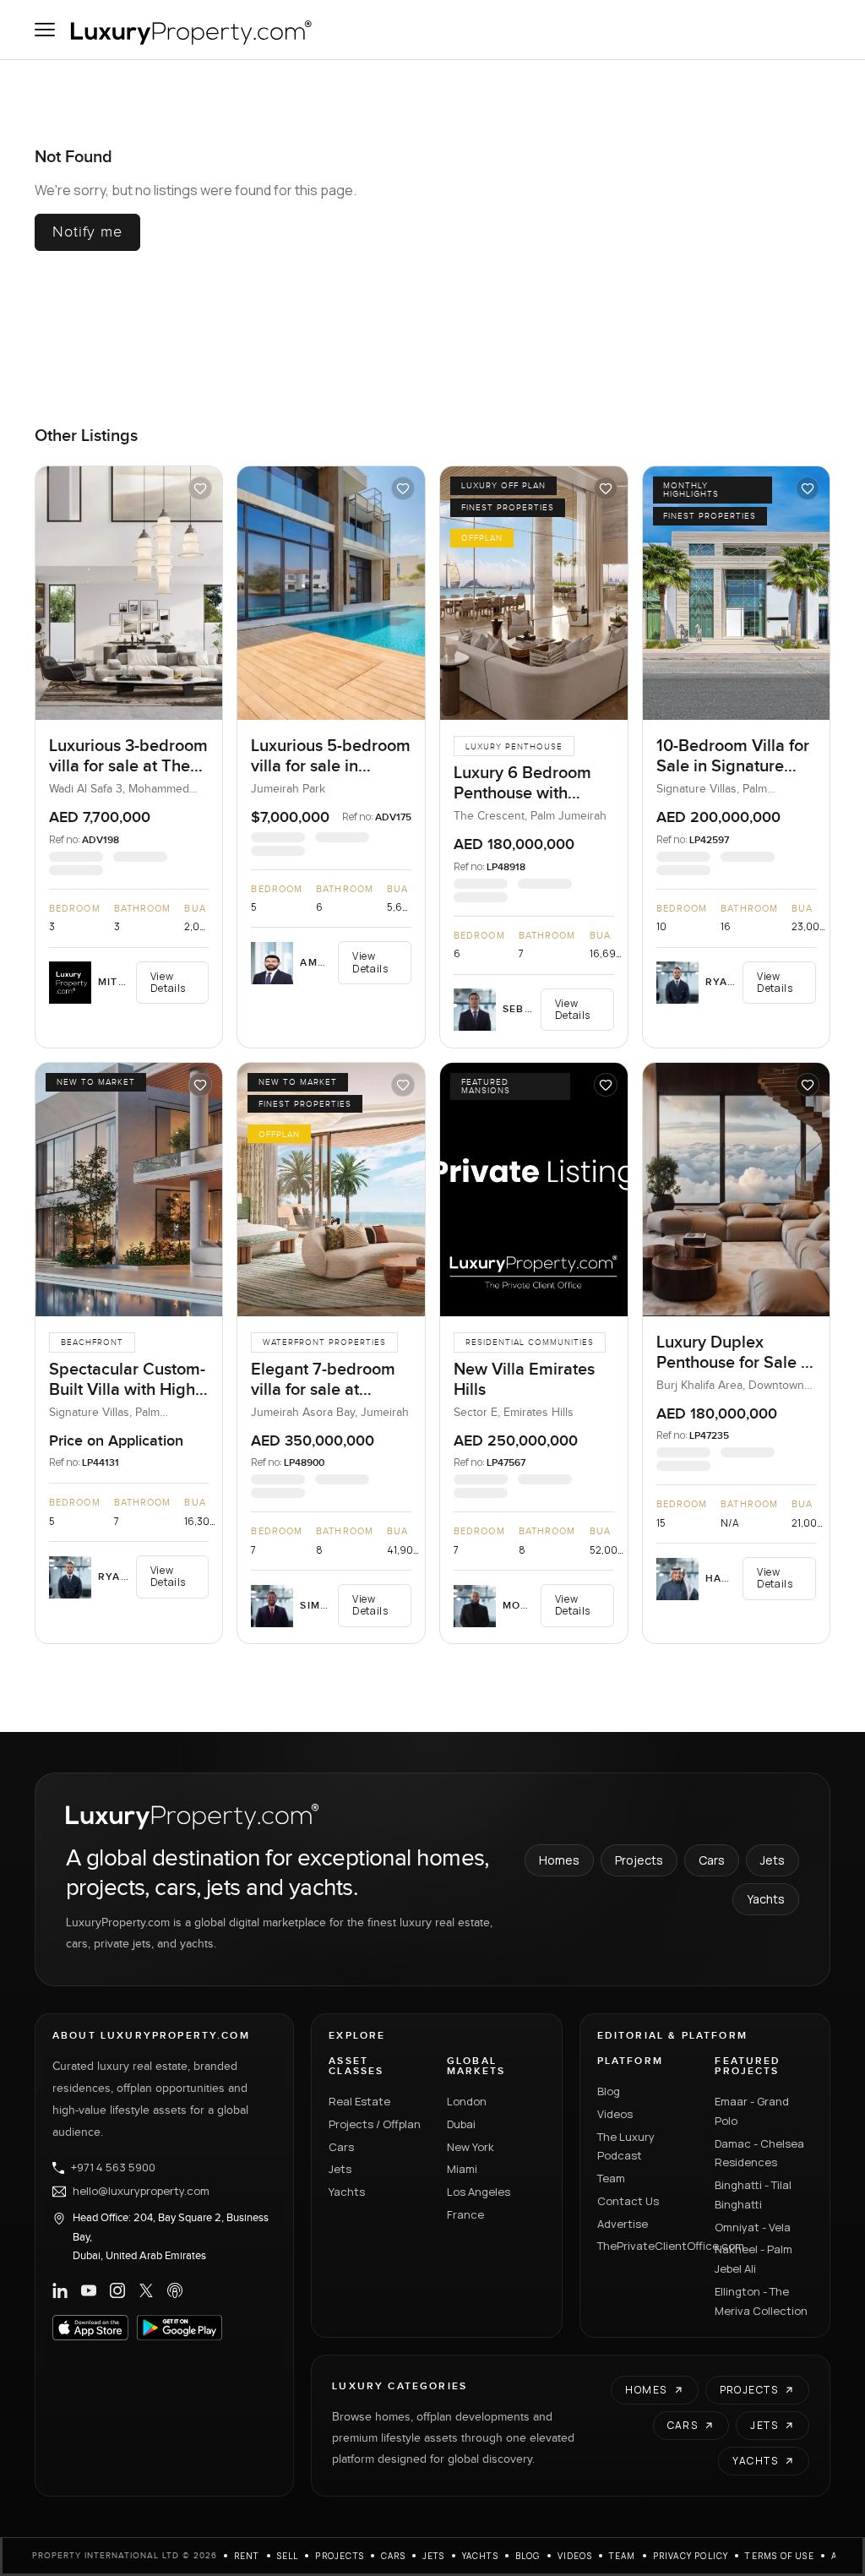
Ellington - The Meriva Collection (761, 2301)
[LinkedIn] (60, 2290)
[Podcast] (175, 2290)
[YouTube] (89, 2290)
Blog (609, 2091)
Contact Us (628, 2201)
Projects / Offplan (375, 2124)
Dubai (461, 2124)
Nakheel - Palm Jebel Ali (753, 2259)
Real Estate (359, 2101)
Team (611, 2178)
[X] (146, 2290)
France (465, 2214)
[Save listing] (200, 488)
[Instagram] (117, 2290)
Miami (462, 2169)
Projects (639, 1860)
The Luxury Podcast (626, 2146)
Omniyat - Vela (753, 2227)
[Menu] (45, 30)
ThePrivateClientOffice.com (646, 2246)
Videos (615, 2114)
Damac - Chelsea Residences (759, 2153)
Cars (712, 1860)
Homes (559, 1860)
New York (471, 2147)
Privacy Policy (691, 2556)
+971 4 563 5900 (113, 2168)
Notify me (87, 232)
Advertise (623, 2224)
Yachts (766, 1899)
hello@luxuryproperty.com (141, 2192)
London (467, 2101)
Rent (247, 2556)
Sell (288, 2556)
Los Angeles (479, 2192)
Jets (773, 1860)
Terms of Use (779, 2556)
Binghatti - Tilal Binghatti (753, 2195)
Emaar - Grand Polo (752, 2111)
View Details (168, 982)
